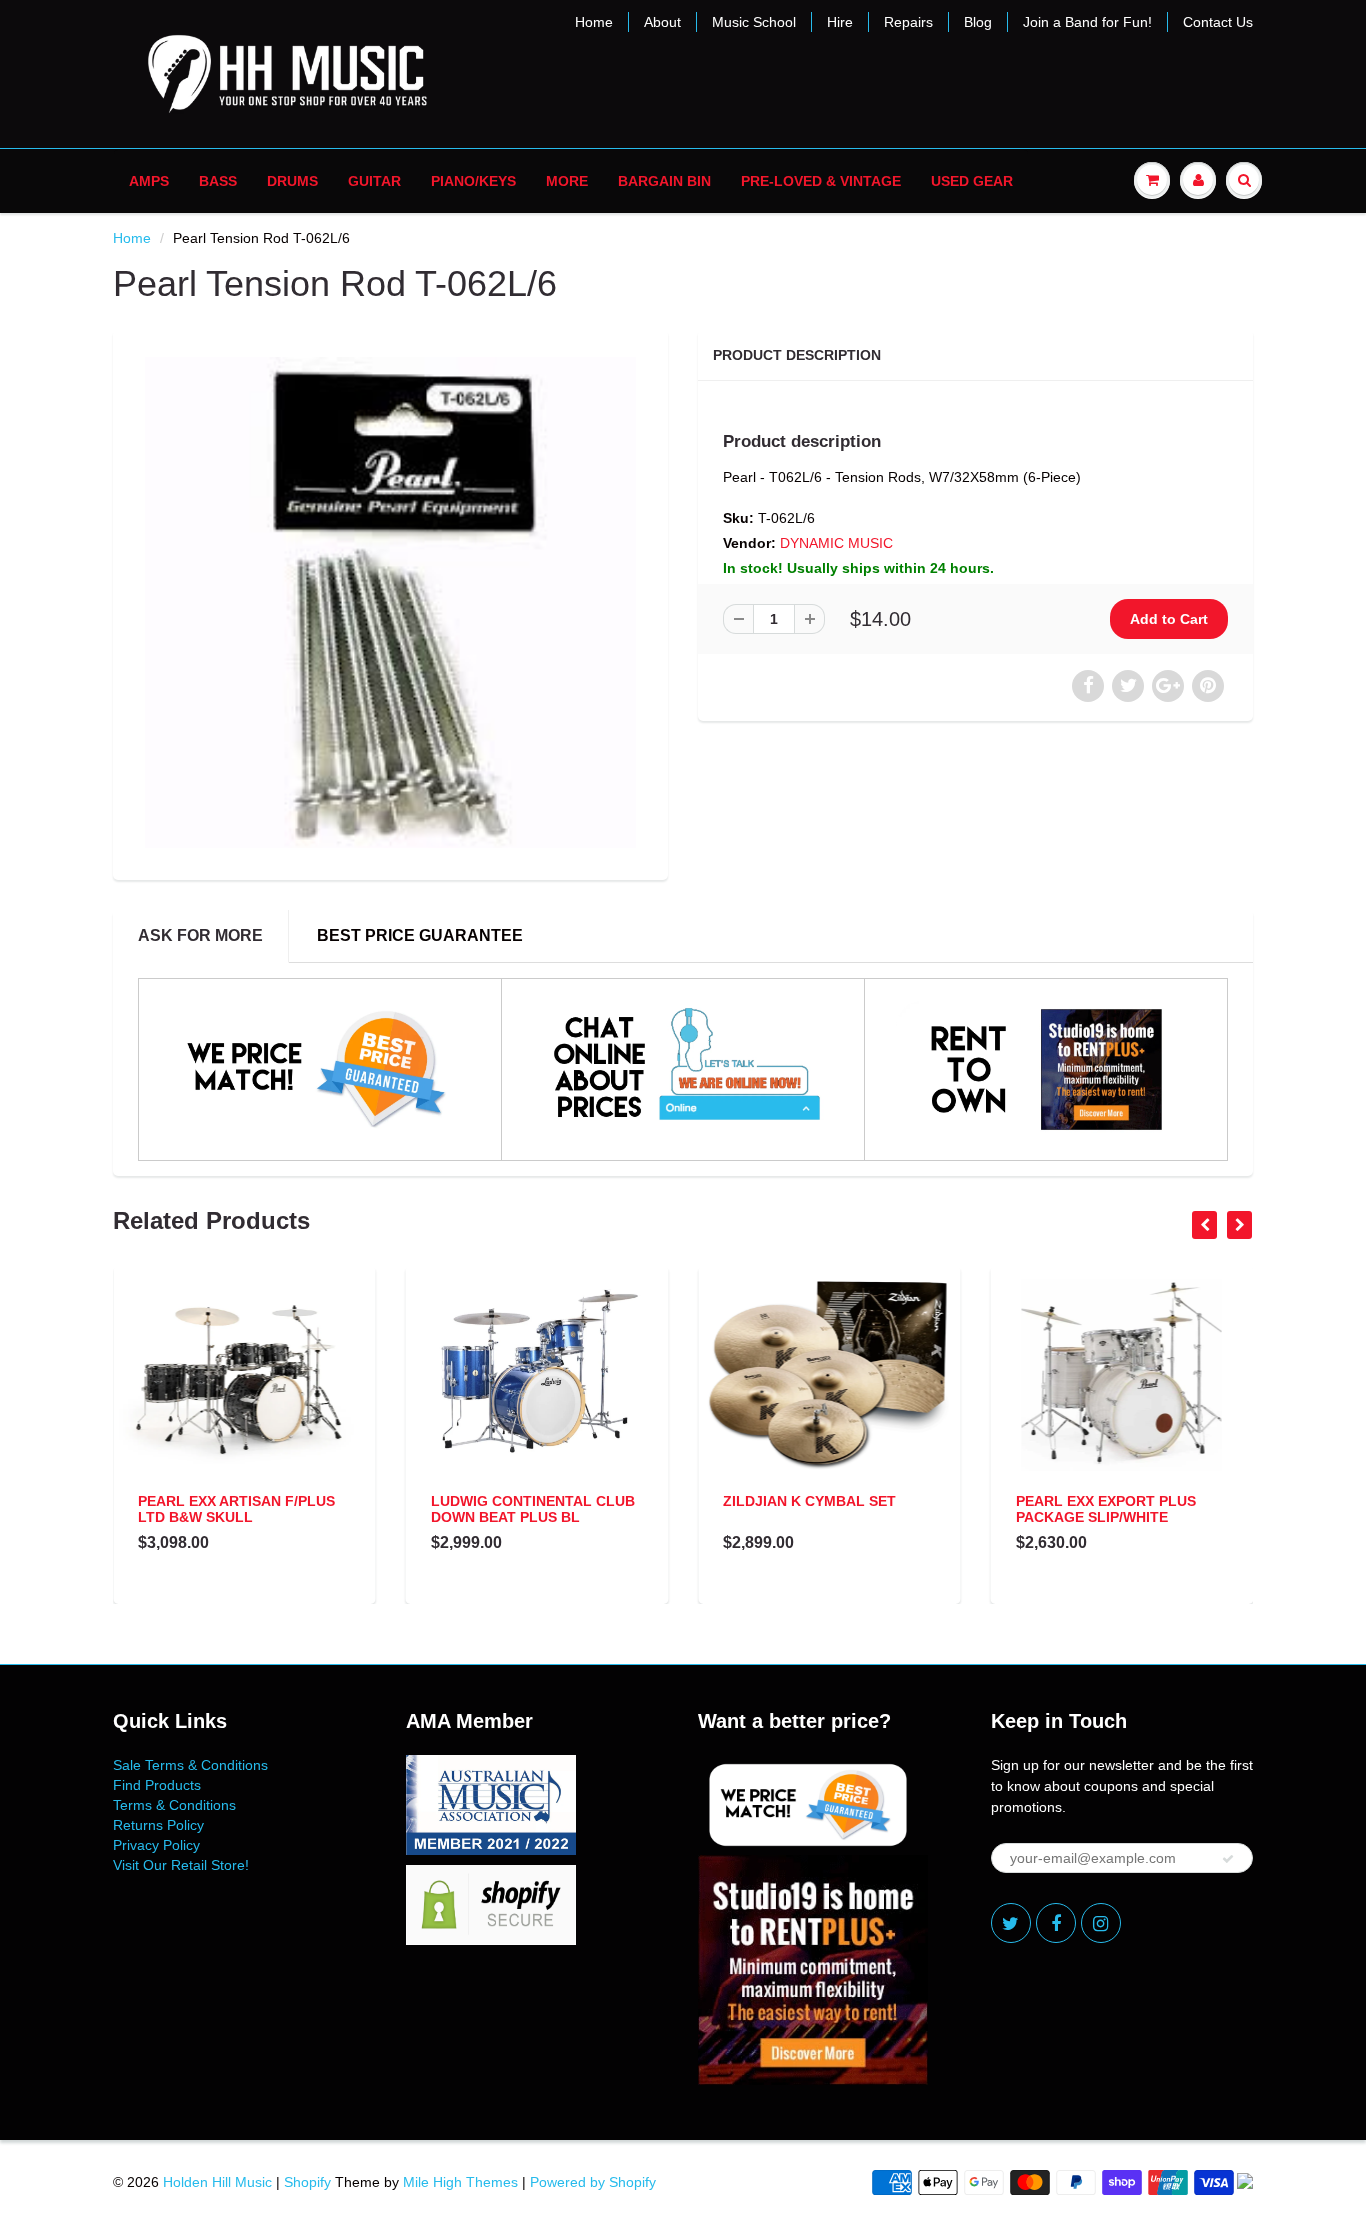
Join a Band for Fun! (1087, 22)
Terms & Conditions (174, 1805)
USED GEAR (972, 181)
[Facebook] (1056, 1923)
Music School (754, 22)
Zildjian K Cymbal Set (809, 1501)
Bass (218, 181)
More (567, 181)
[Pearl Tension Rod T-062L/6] (390, 602)
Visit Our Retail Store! (181, 1865)
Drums (292, 181)
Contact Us (1218, 22)
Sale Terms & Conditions (190, 1765)
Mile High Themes (460, 2182)
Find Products (157, 1785)
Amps (149, 181)
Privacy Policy (156, 1845)
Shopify (307, 2182)
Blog (978, 22)
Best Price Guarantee (420, 935)
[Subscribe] (1228, 1859)
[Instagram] (1101, 1923)
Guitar (374, 181)
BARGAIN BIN (664, 181)
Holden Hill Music (217, 2182)
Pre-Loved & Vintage (821, 181)
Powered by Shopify (593, 2182)
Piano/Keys (473, 181)
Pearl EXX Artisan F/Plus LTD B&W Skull (236, 1509)
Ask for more (200, 935)
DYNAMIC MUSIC (836, 543)
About (662, 22)
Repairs (908, 22)
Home (594, 22)
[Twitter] (1011, 1923)
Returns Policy (158, 1825)
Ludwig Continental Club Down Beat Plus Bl (533, 1509)
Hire (840, 22)
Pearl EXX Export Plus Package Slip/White (1106, 1509)
